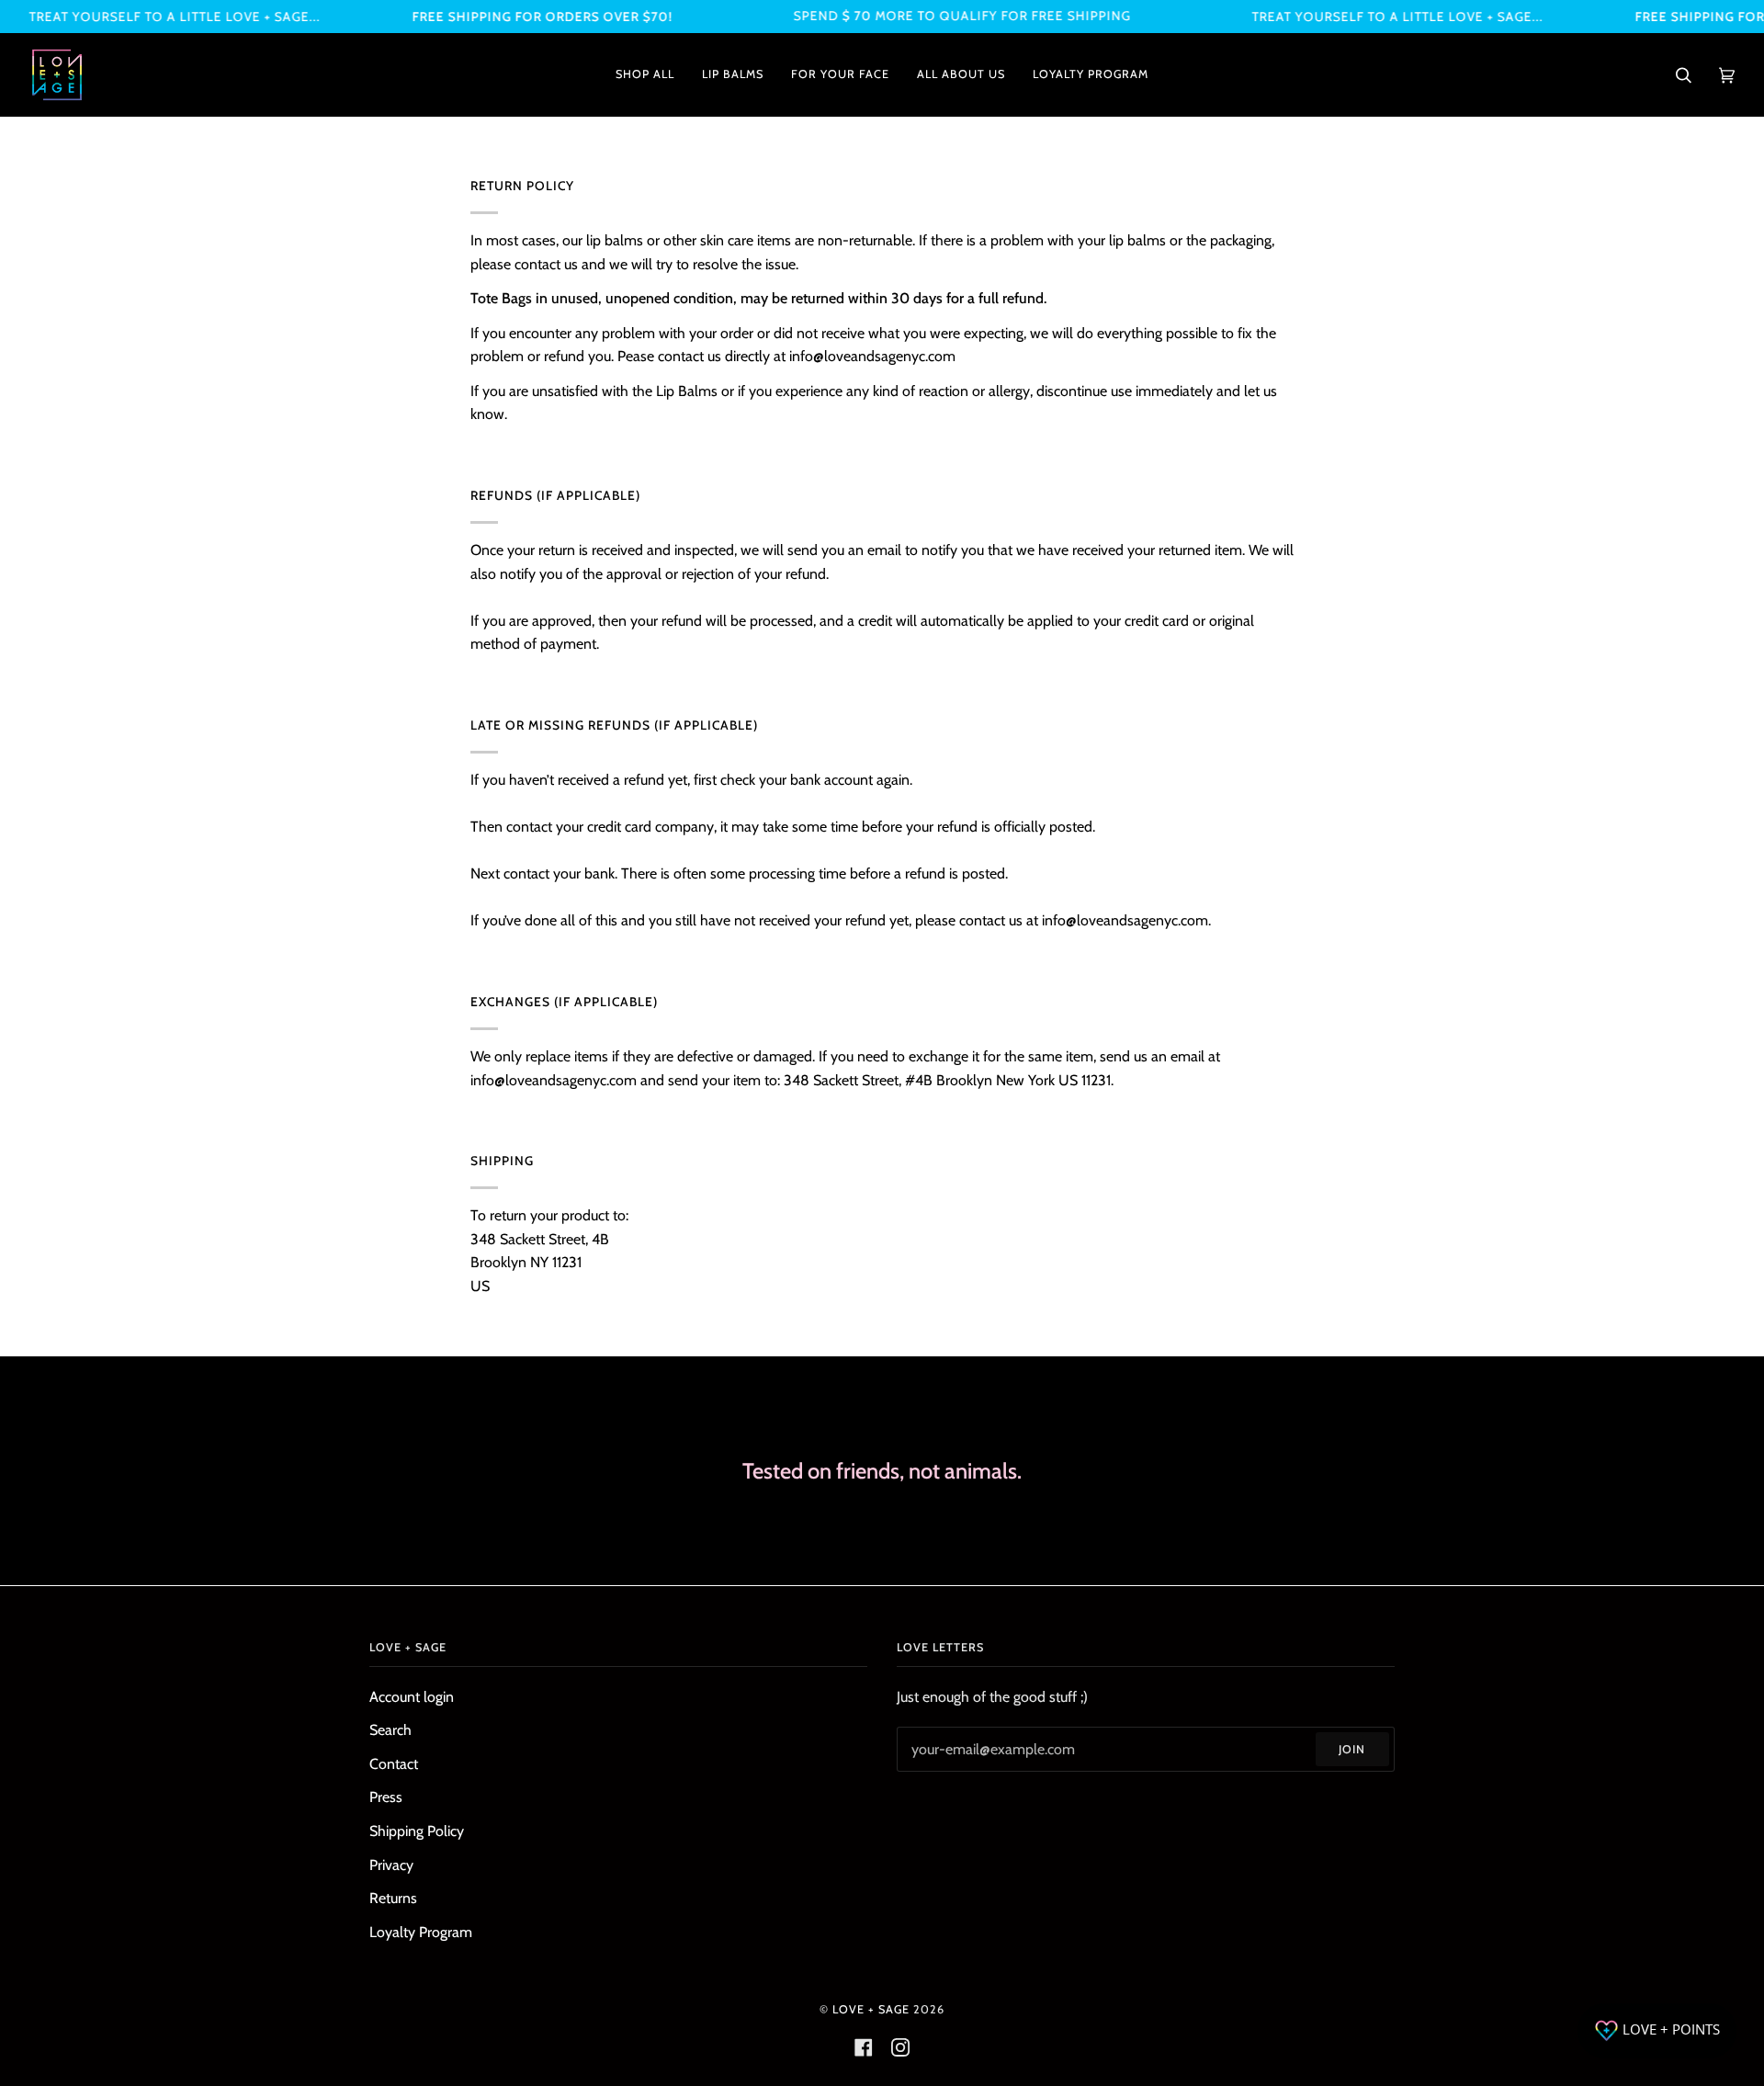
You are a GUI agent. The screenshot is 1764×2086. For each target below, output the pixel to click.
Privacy (391, 1865)
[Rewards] (1657, 2031)
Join (1352, 1749)
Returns (393, 1898)
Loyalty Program (421, 1932)
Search (390, 1730)
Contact (394, 1764)
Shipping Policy (417, 1831)
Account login (412, 1697)
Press (386, 1797)
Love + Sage (871, 2009)
